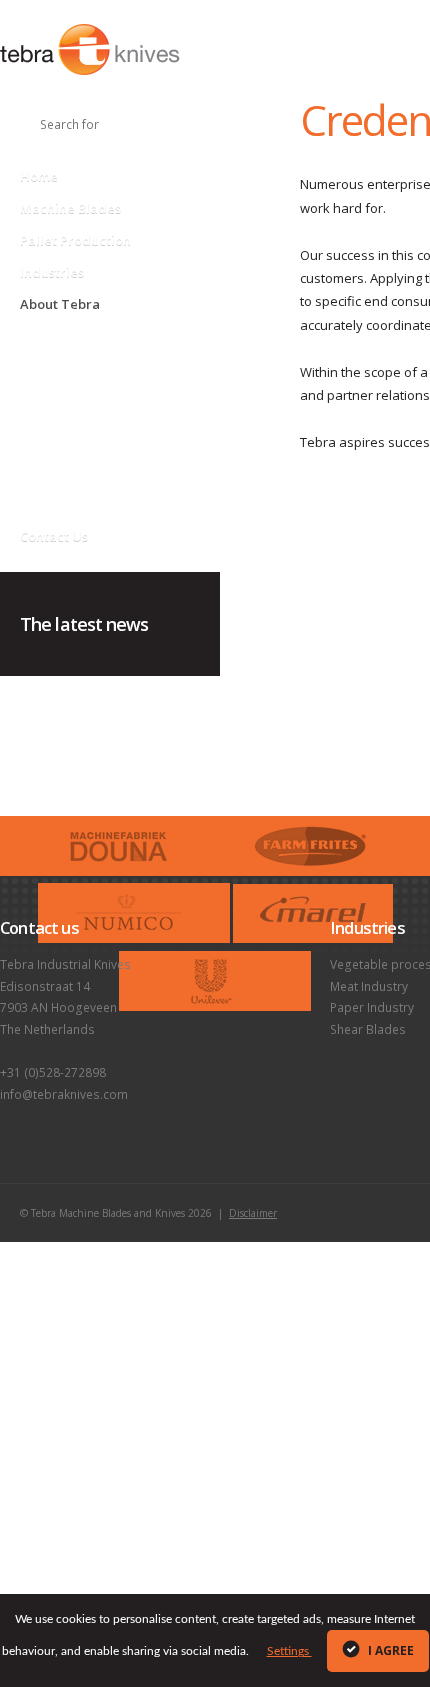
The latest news (84, 624)
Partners (44, 404)
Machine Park (57, 434)
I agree (389, 1650)
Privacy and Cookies (77, 344)
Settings (289, 1651)
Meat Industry (369, 986)
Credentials (53, 464)
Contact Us (54, 536)
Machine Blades (70, 208)
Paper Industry (372, 1007)
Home (39, 176)
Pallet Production (75, 240)
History (40, 374)
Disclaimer (253, 1213)
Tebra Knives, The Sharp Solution (90, 50)
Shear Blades (368, 1029)
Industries (52, 272)
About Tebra (60, 304)
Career (39, 494)
